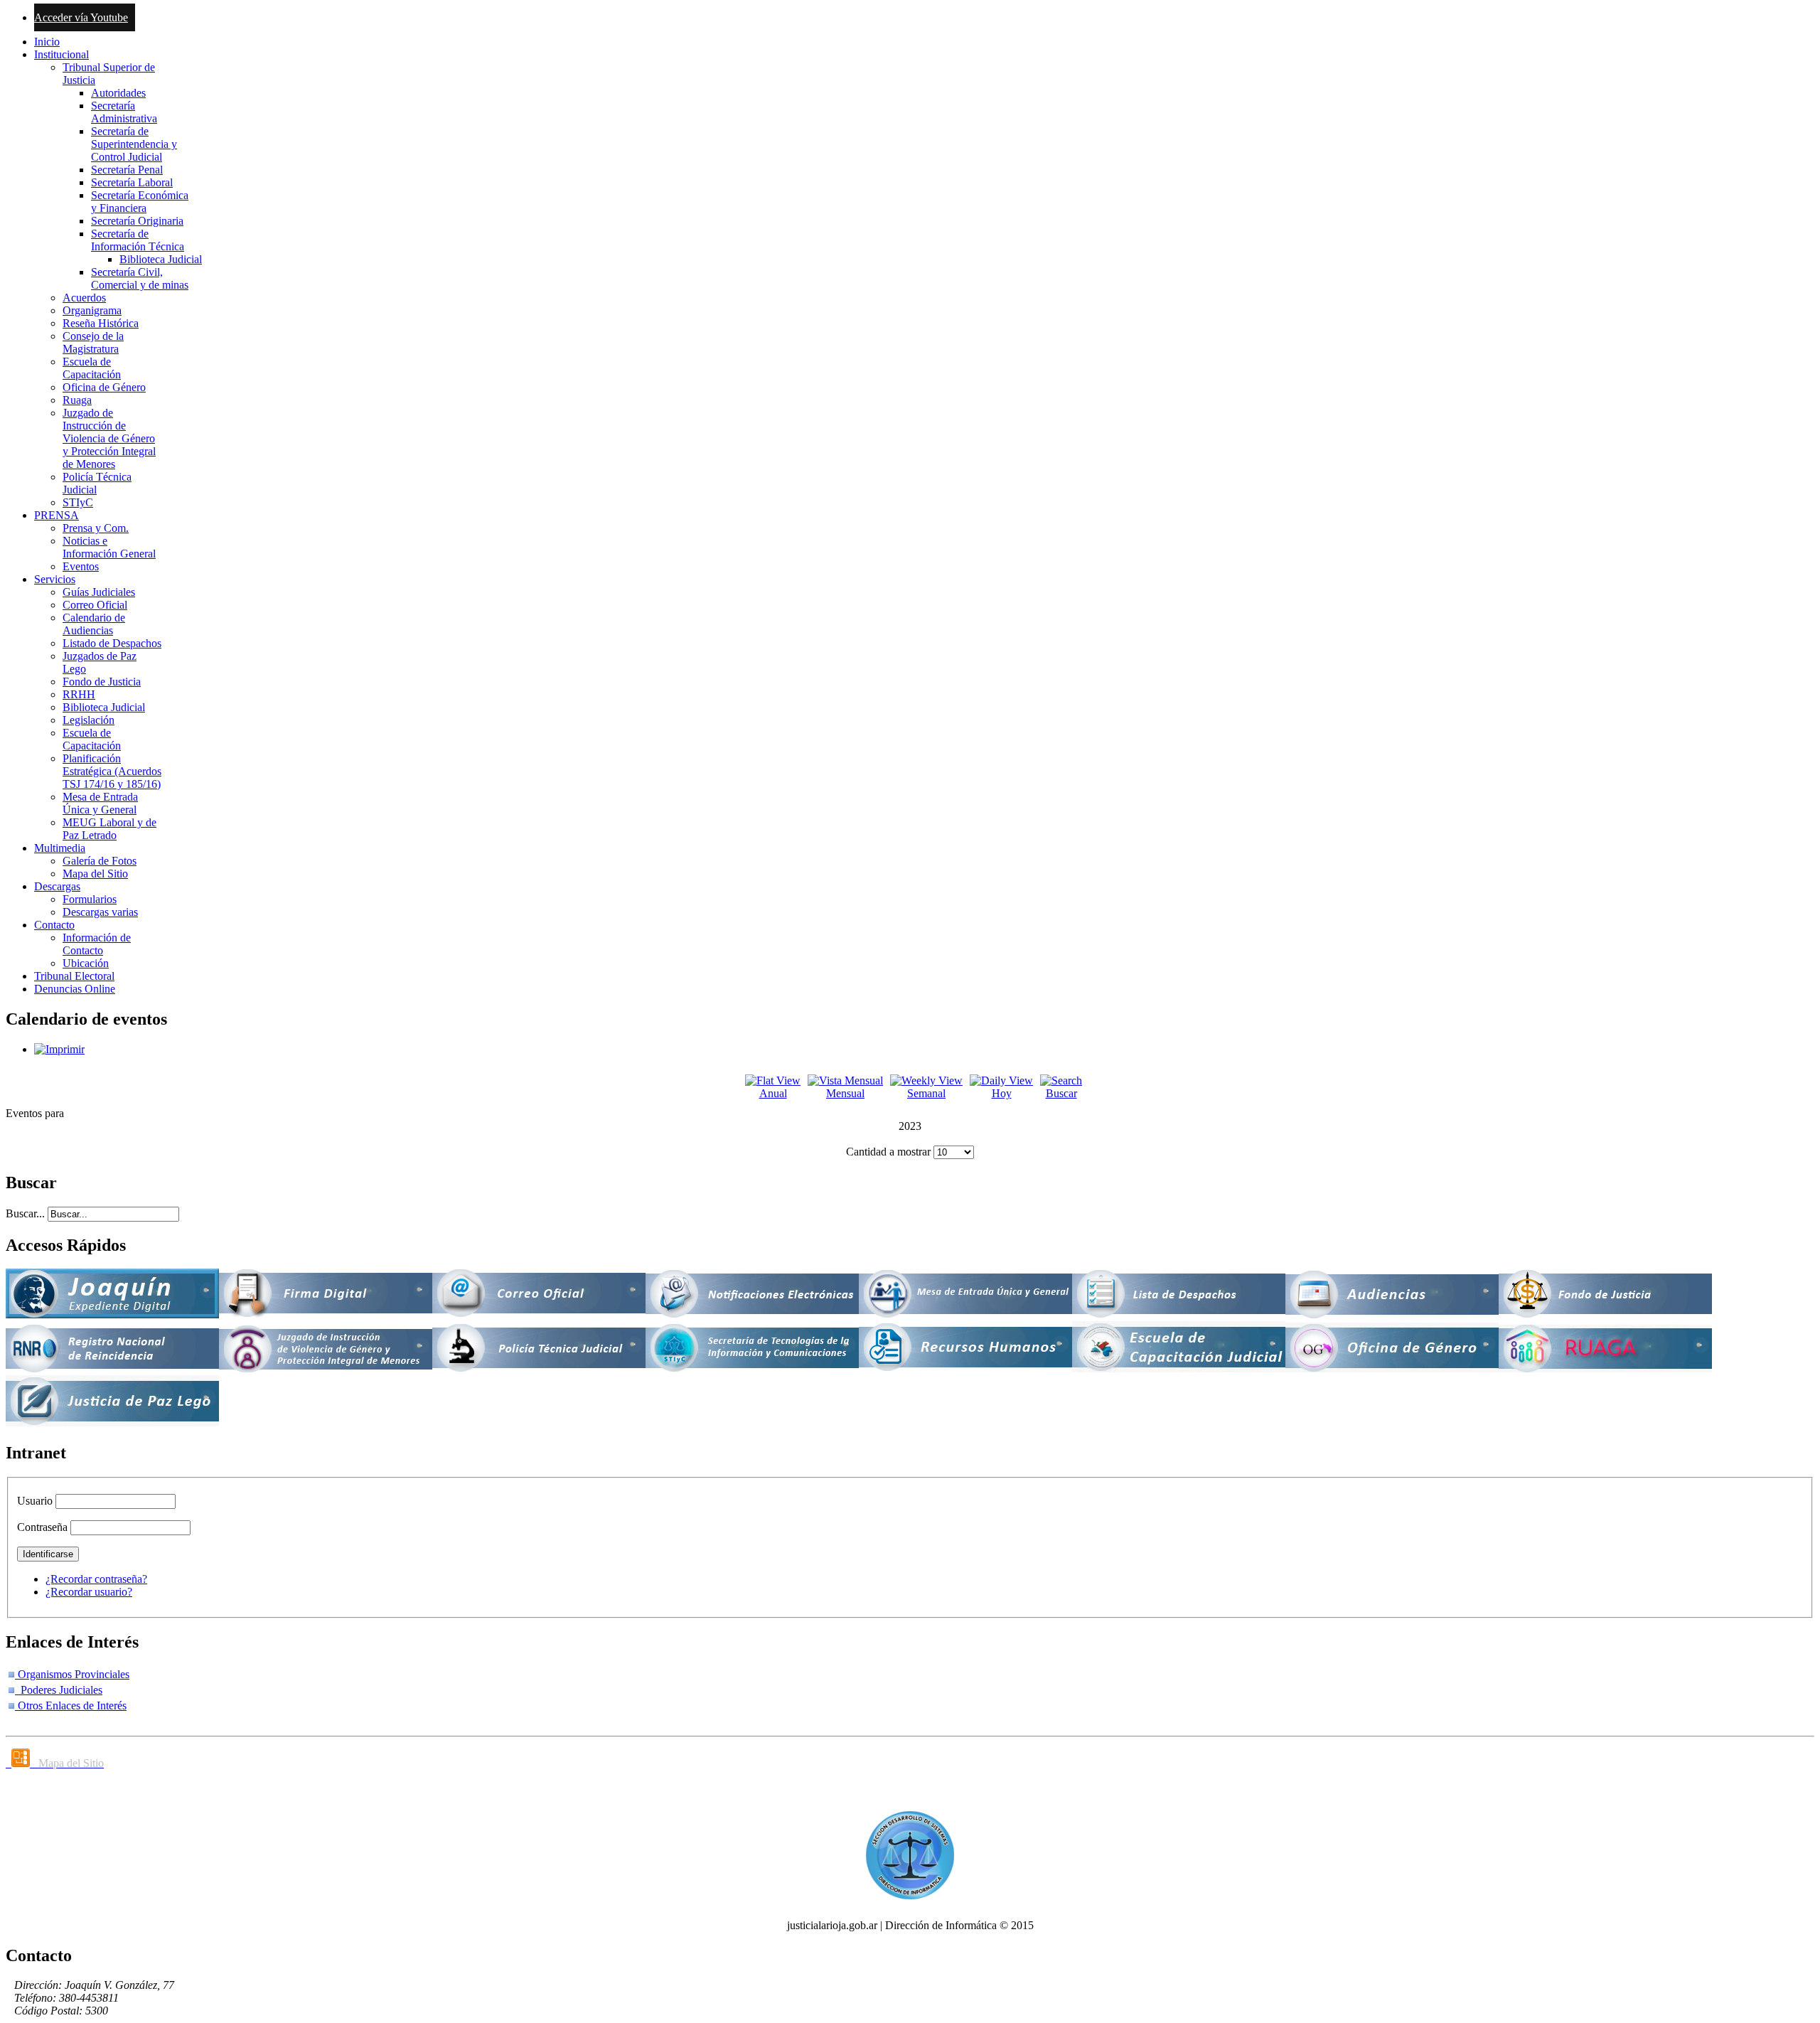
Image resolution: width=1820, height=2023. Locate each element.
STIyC (78, 502)
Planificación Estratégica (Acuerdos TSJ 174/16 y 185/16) (112, 771)
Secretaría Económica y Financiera (140, 202)
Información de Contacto (97, 944)
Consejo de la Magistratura (93, 342)
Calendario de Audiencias (94, 624)
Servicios (55, 579)
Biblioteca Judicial (161, 259)
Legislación (89, 720)
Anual (773, 1093)
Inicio (47, 42)
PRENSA (57, 515)
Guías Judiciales (99, 592)
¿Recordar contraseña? (96, 1579)
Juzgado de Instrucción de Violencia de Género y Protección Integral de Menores (109, 438)
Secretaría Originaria (137, 221)
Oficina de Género (104, 387)
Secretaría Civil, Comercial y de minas (140, 278)
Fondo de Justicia (102, 682)
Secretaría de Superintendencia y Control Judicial (134, 144)
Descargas (57, 886)
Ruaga (77, 400)
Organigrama (92, 310)
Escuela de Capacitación (92, 368)
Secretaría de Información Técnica (138, 240)
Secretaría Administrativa (124, 112)
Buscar (1061, 1093)
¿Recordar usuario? (89, 1592)
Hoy (1002, 1093)
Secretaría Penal (127, 170)
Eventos (81, 566)
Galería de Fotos (100, 861)
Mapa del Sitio (95, 874)
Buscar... (25, 1213)
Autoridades (118, 93)
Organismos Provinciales (72, 1674)
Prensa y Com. (96, 528)
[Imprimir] (59, 1049)
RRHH (79, 694)
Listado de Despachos (112, 643)
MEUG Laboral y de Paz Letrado (109, 829)
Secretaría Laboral (132, 182)
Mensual (845, 1093)
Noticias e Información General (109, 547)
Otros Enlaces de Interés (71, 1706)
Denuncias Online (75, 989)
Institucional (61, 54)
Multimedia (60, 848)
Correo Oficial (95, 605)
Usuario (35, 1501)
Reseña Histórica (101, 323)
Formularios (90, 899)
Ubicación (86, 963)
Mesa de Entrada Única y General (100, 803)
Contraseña (42, 1527)
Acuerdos (84, 298)
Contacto (54, 925)
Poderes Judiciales (59, 1690)
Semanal (926, 1093)
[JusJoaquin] (112, 1314)
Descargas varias (100, 912)
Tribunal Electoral (74, 976)
